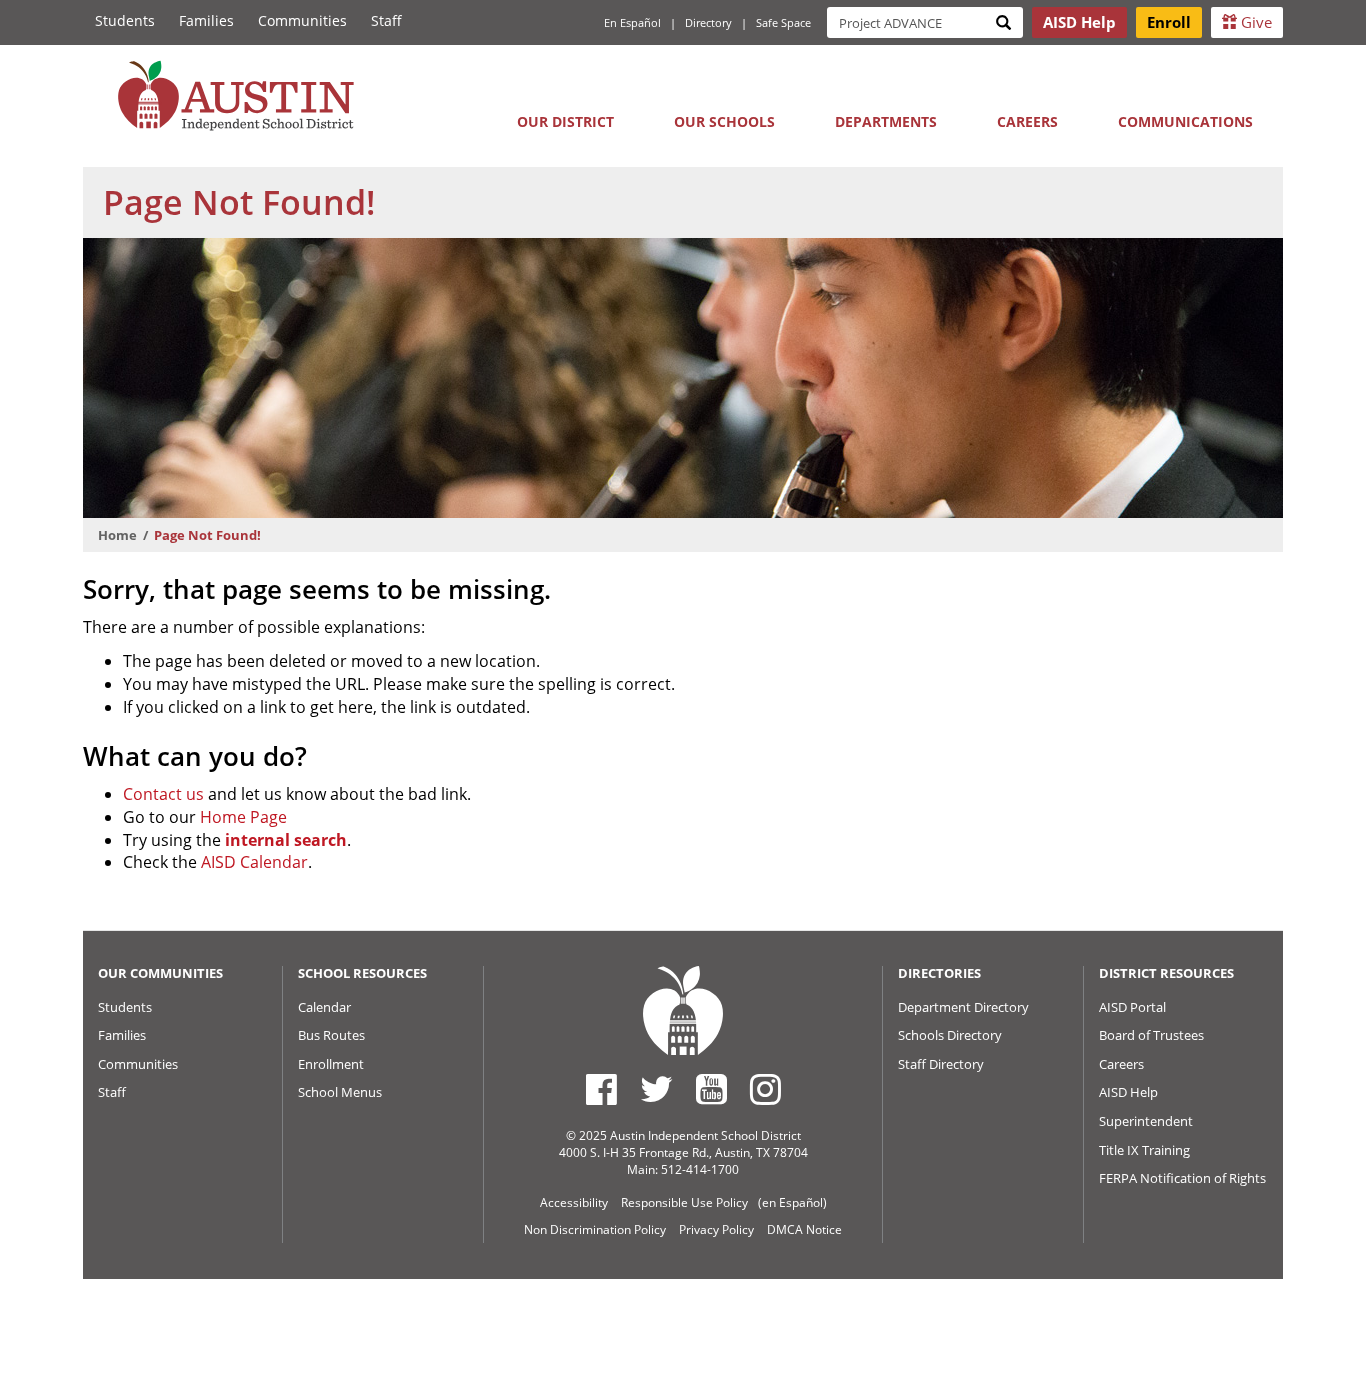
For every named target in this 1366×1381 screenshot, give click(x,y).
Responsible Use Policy (684, 1202)
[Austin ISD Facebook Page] (601, 1089)
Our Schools (724, 121)
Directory (708, 22)
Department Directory (963, 1007)
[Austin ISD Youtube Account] (711, 1089)
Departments (886, 121)
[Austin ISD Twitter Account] (656, 1089)
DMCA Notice (804, 1229)
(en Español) (792, 1202)
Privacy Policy (716, 1229)
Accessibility (574, 1202)
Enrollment (331, 1064)
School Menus (340, 1092)
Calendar (324, 1007)
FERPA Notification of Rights (1182, 1178)
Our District (565, 121)
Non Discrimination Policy (595, 1229)
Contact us (163, 794)
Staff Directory (941, 1064)
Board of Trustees (1151, 1035)
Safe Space (783, 22)
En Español (632, 22)
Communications (1185, 121)
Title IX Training (1144, 1150)
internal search (286, 840)
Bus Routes (331, 1035)
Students (125, 20)
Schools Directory (950, 1035)
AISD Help (1128, 1092)
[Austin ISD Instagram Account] (765, 1089)
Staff (386, 20)
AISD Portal (1132, 1007)
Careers (1027, 121)
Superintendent (1146, 1121)
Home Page (243, 817)
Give (1254, 22)
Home (117, 535)
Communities (302, 20)
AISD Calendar (254, 862)
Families (206, 20)
